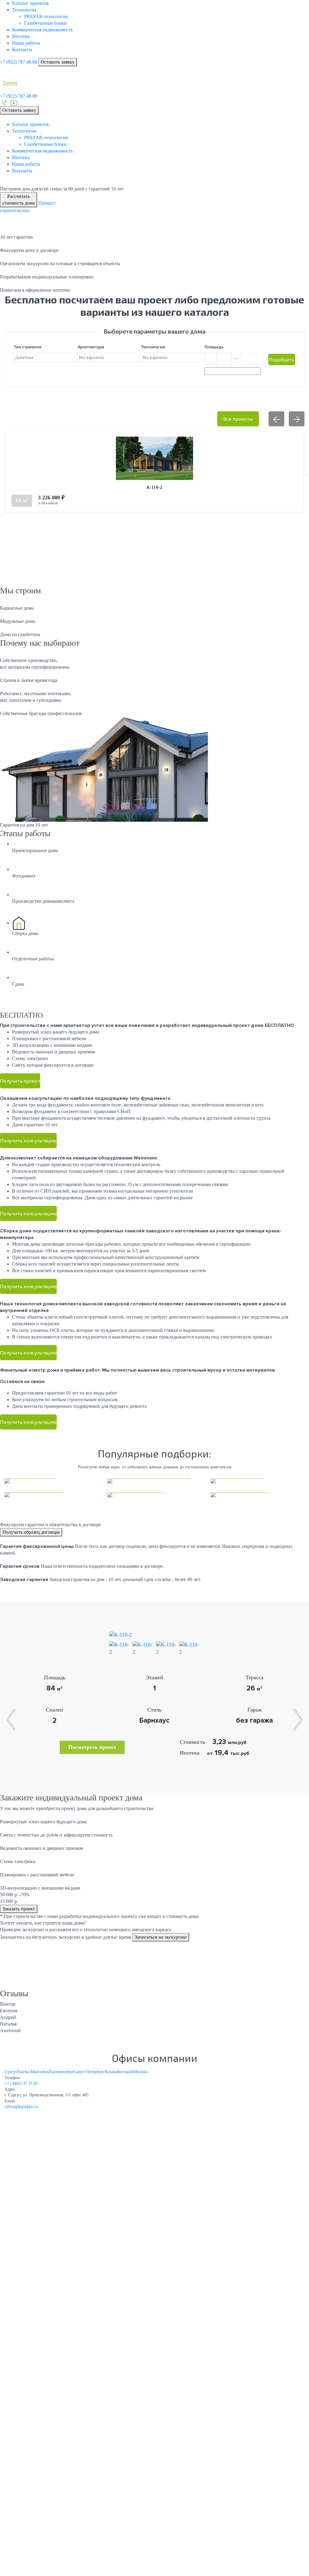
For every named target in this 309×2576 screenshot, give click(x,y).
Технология (24, 10)
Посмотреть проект (92, 1747)
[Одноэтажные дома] (154, 1495)
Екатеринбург (61, 2072)
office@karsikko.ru (21, 2107)
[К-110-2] (121, 1634)
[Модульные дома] (258, 1481)
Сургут (11, 2072)
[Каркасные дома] (51, 1481)
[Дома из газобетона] (51, 1495)
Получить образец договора (31, 1532)
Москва (140, 2072)
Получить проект (20, 1081)
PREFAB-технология (46, 16)
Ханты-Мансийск (33, 2072)
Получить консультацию (28, 1140)
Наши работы (26, 43)
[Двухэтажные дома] (258, 1495)
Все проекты (238, 419)
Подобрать (282, 359)
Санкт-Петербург (89, 2072)
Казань (111, 2072)
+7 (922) (19, 62)
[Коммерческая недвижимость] (154, 1481)
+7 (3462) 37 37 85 (21, 2083)
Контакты (22, 50)
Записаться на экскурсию (161, 1937)
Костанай (125, 2072)
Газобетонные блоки (45, 23)
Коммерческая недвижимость (42, 30)
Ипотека (21, 36)
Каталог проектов (30, 3)
